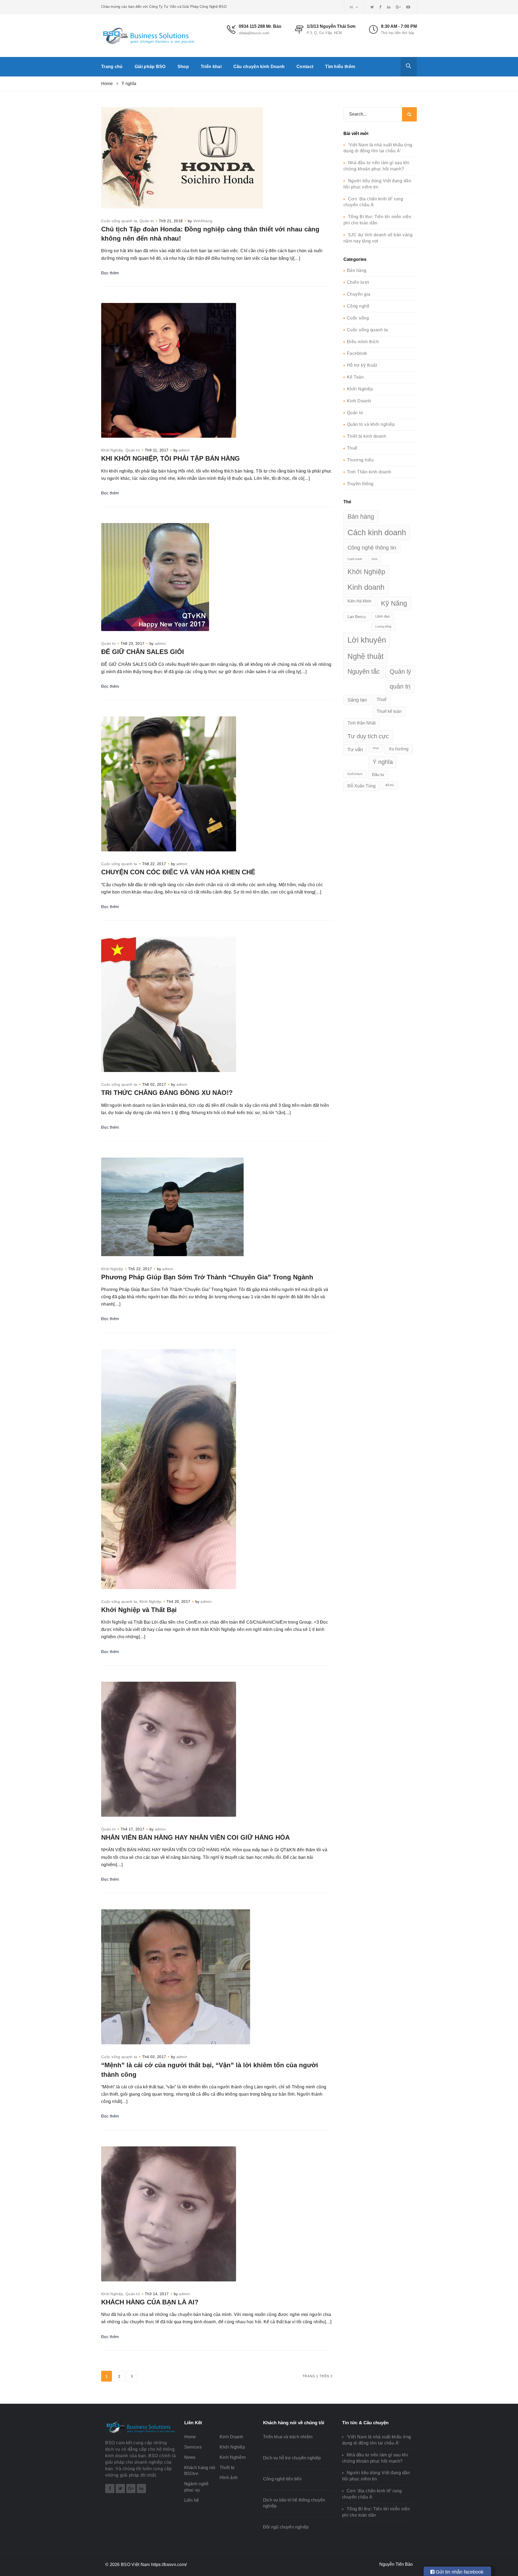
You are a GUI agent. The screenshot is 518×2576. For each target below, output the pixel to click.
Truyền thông (360, 484)
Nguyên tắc (364, 672)
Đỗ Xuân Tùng (362, 786)
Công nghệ (358, 306)
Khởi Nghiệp (112, 450)
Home (190, 2437)
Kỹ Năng (394, 603)
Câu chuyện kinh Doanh (259, 67)
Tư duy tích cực (368, 736)
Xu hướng (399, 749)
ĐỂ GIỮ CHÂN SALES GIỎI (143, 652)
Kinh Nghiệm (233, 2457)
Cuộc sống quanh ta (119, 221)
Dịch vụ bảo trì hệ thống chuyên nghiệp (294, 2503)
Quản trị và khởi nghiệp (371, 424)
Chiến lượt (358, 282)
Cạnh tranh (355, 559)
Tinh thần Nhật (362, 723)
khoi (374, 559)
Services (193, 2447)
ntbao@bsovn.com (254, 33)
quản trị (400, 686)
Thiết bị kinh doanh (367, 436)
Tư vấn (355, 749)
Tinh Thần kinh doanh (369, 472)
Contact (305, 67)
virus (376, 748)
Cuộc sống (358, 318)
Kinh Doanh (359, 401)
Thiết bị (227, 2468)
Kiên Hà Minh (359, 601)
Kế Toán (355, 377)
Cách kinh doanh (377, 532)
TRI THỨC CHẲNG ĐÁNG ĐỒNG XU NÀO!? (167, 1093)
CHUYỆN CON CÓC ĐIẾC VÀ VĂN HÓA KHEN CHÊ (178, 872)
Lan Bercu (357, 617)
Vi (352, 7)
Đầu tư (378, 775)
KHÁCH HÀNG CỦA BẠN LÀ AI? (150, 2302)
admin (184, 450)
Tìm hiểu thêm (340, 67)
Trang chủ (112, 67)
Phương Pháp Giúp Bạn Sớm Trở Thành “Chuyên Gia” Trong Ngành (207, 1277)
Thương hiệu (360, 460)
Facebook (357, 353)
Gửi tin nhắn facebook (459, 2572)
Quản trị (147, 221)
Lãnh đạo (382, 616)
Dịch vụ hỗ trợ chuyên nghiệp (292, 2458)
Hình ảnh (229, 2478)
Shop (183, 67)
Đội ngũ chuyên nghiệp (286, 2527)
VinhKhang (203, 221)
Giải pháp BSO (150, 67)
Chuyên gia (359, 294)
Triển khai (211, 67)
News (190, 2457)
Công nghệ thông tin (372, 548)
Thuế (352, 448)
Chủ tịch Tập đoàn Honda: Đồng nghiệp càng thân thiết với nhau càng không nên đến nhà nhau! (210, 234)
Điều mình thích (363, 342)
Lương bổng (383, 626)
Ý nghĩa (383, 762)
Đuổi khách (355, 774)
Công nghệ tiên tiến (282, 2479)
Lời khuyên (367, 640)
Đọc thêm (110, 273)
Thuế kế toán (389, 711)
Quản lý (400, 672)
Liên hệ (192, 2500)
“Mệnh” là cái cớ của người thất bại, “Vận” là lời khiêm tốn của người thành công (210, 2070)
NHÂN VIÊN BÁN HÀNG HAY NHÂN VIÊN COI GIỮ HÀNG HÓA (195, 1837)
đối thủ (390, 785)
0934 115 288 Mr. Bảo (260, 26)
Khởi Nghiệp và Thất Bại (139, 1610)
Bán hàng (357, 270)
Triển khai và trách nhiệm (288, 2437)
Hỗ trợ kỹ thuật (362, 365)
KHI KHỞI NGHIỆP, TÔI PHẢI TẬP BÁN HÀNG (171, 458)
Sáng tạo (357, 700)
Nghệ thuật (366, 656)
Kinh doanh (366, 587)
